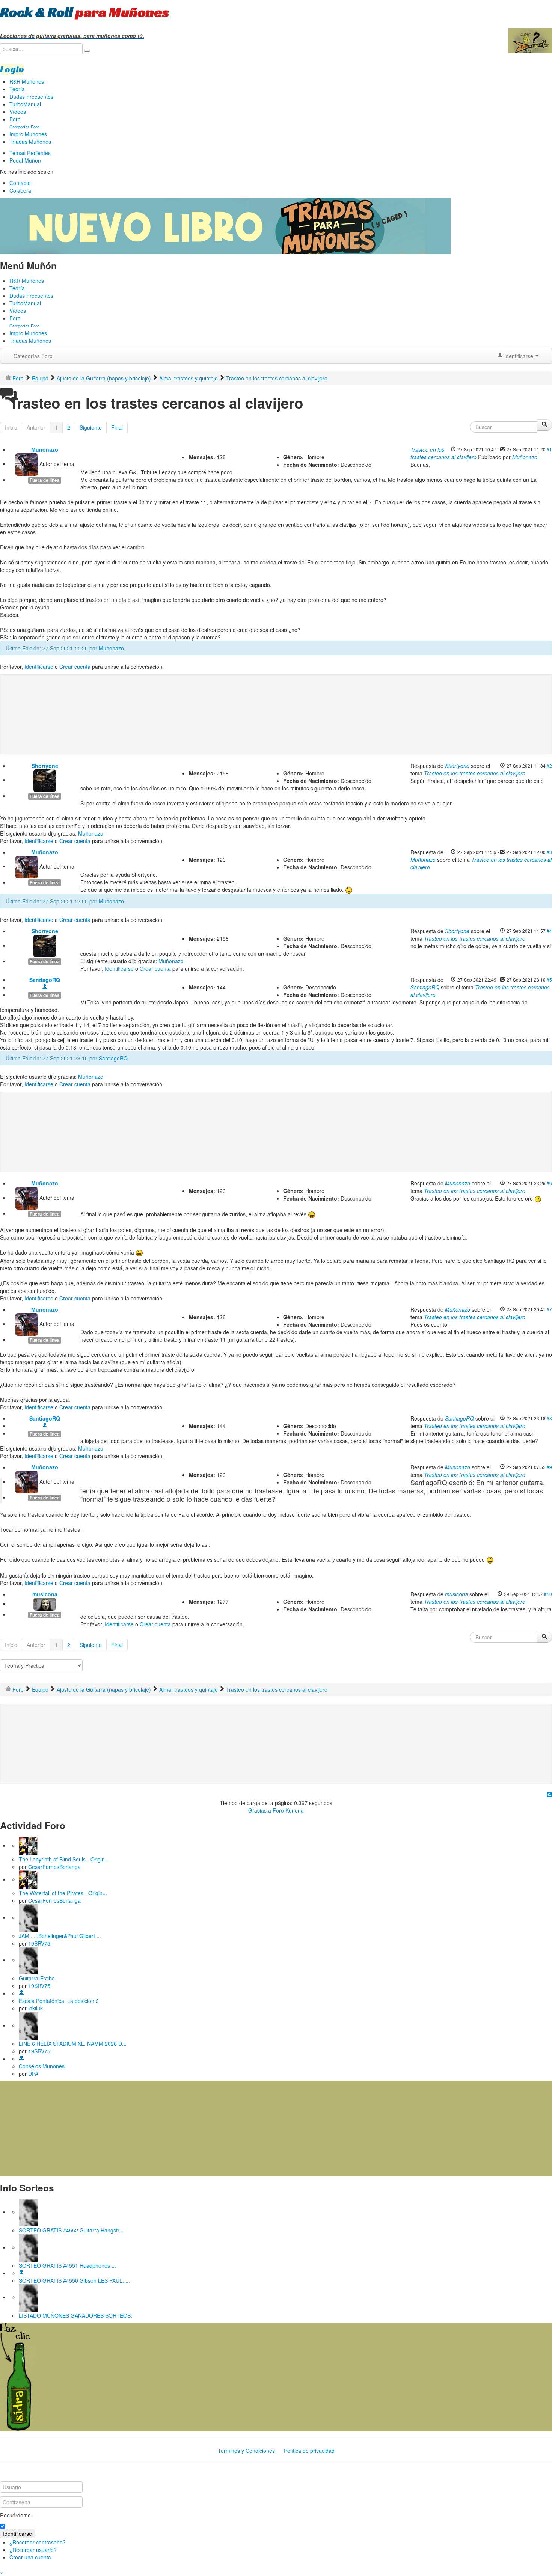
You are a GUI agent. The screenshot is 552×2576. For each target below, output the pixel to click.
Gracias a (260, 1810)
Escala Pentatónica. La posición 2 (59, 2001)
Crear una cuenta (30, 2557)
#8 (549, 1418)
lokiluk (35, 2008)
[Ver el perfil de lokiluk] (21, 1993)
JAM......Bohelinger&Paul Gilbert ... (60, 1936)
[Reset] (87, 51)
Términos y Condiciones (246, 2451)
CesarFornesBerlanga (54, 1867)
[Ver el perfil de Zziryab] (21, 2273)
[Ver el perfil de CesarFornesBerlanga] (28, 1845)
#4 (549, 931)
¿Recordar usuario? (33, 2550)
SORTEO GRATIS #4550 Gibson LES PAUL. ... (74, 2280)
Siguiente (91, 427)
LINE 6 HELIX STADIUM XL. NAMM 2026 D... (73, 2044)
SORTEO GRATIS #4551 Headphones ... (67, 2265)
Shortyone (45, 766)
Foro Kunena (288, 1810)
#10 (548, 1594)
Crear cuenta (75, 667)
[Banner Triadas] (225, 225)
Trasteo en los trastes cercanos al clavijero (443, 453)
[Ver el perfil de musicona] (45, 1603)
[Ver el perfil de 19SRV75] (28, 1917)
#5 (549, 980)
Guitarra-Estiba (37, 1978)
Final (117, 427)
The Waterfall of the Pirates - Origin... (63, 1893)
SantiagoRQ (45, 980)
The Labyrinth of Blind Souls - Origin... (64, 1859)
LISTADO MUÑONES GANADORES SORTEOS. (75, 2315)
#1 (549, 449)
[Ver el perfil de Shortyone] (45, 780)
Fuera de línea (45, 480)
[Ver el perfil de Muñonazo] (27, 463)
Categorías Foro (33, 356)
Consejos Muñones (42, 2066)
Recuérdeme (15, 2515)
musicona (45, 1594)
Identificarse (39, 667)
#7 (549, 1309)
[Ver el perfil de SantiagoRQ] (45, 987)
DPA (33, 2074)
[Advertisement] (155, 702)
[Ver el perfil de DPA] (21, 2059)
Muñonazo (45, 449)
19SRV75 (39, 1943)
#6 (549, 1183)
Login (12, 69)
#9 (549, 1467)
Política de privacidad (309, 2451)
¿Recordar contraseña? (38, 2542)
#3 (549, 852)
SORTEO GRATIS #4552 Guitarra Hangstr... (71, 2230)
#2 (549, 765)
